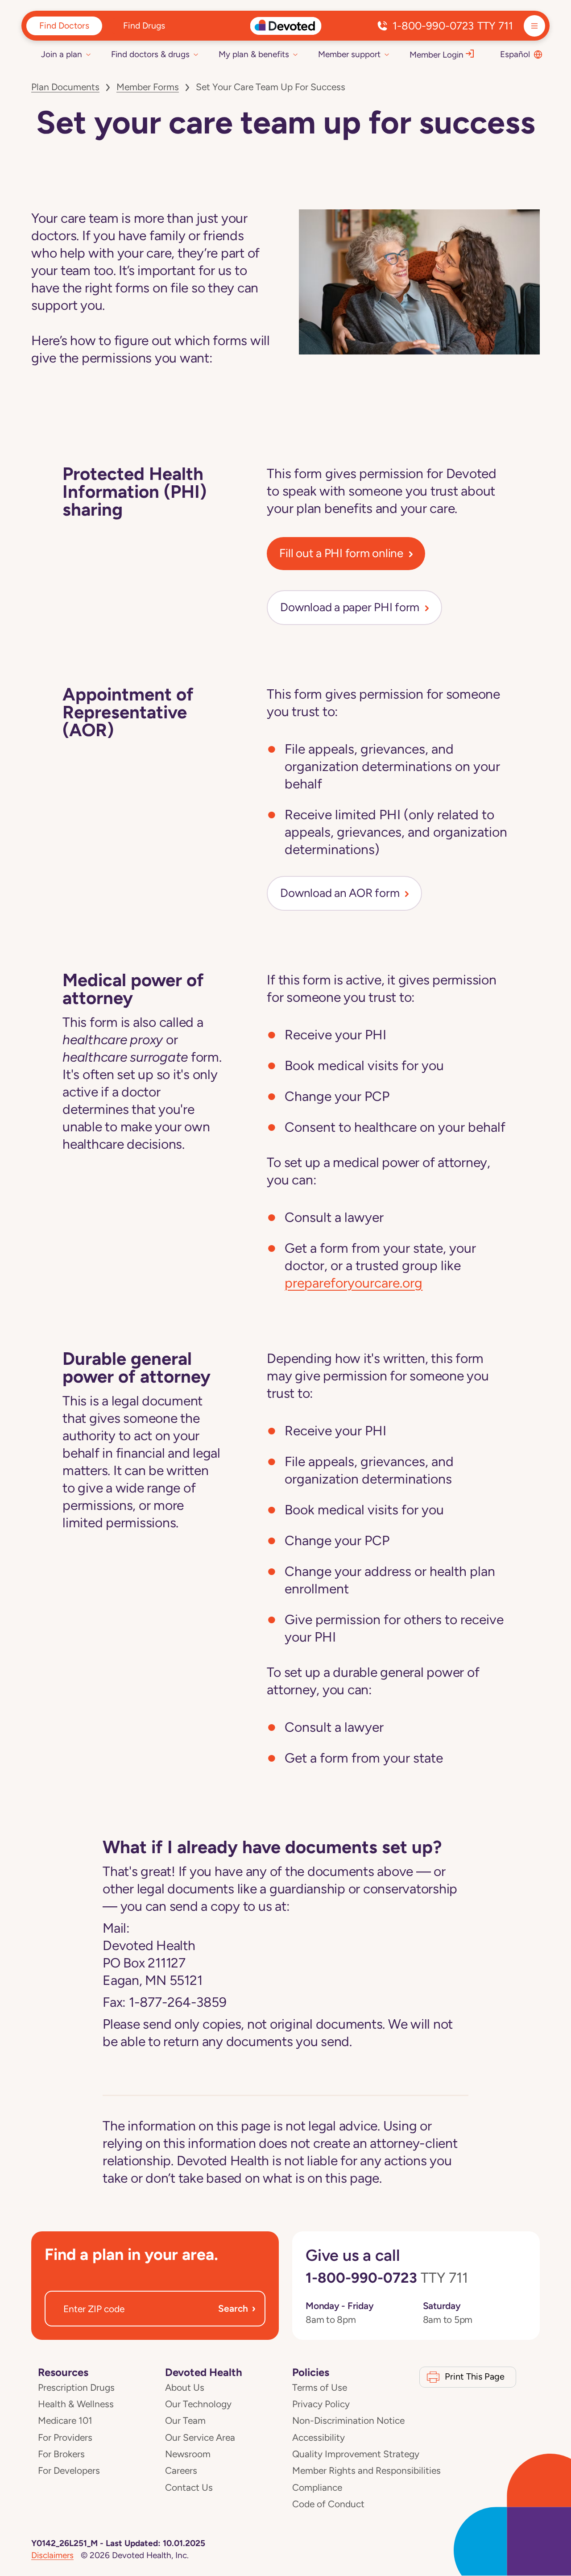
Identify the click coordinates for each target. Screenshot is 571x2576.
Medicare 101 (65, 2421)
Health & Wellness (76, 2404)
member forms (148, 87)
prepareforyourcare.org (354, 1283)
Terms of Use (320, 2388)
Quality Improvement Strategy (356, 2454)
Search (237, 2308)
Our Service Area (200, 2438)
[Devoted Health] (286, 26)
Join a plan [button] (62, 54)
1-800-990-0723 (453, 26)
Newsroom (188, 2454)
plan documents (65, 87)
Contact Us (189, 2488)
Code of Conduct (328, 2504)
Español (515, 54)
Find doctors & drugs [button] (150, 54)
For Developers (69, 2471)
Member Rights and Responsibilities (366, 2471)
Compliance (317, 2488)
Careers (181, 2471)
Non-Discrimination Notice (348, 2421)
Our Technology (198, 2404)
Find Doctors (64, 25)
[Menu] (534, 26)
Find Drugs (144, 25)
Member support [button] (349, 54)
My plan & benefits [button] (254, 54)
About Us (185, 2388)
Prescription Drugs (76, 2388)
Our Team (185, 2421)
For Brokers (61, 2454)
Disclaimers (52, 2555)
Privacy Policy (321, 2404)
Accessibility (319, 2438)
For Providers (65, 2438)
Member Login (437, 55)
